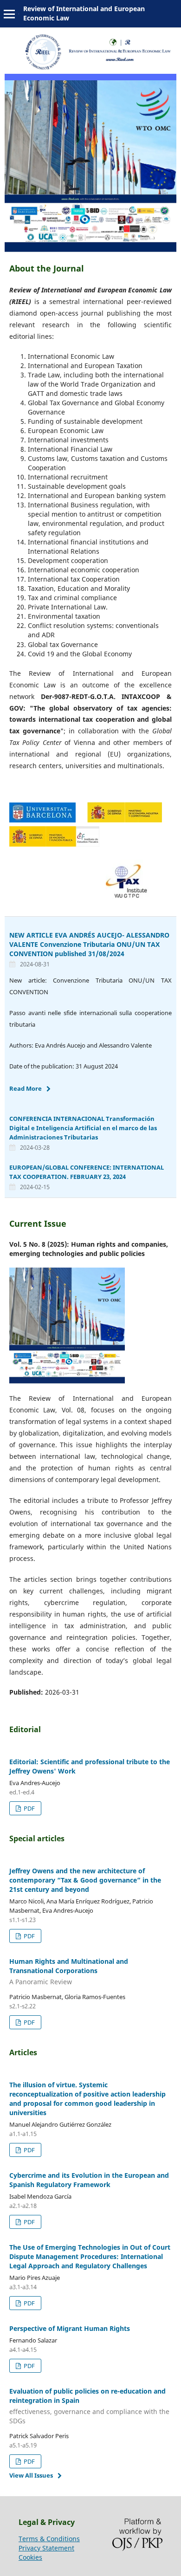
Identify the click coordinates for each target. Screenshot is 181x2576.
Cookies (30, 2557)
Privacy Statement (46, 2548)
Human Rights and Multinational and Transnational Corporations (69, 1971)
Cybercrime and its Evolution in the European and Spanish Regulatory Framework (89, 2180)
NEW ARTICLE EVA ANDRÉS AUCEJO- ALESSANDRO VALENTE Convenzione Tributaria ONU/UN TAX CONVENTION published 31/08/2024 (89, 944)
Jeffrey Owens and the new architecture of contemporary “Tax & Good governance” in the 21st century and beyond (85, 1880)
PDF (29, 1808)
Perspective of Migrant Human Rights (70, 2328)
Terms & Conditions (49, 2539)
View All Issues (31, 2475)
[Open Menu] (9, 14)
